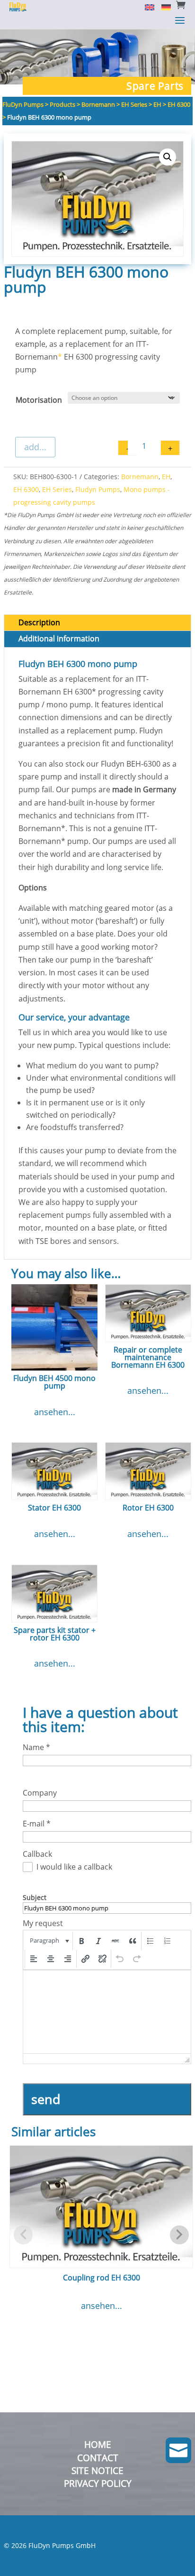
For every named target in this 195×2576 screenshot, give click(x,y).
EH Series (57, 489)
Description (39, 622)
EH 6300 (26, 489)
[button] (168, 157)
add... (35, 447)
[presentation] (49, 1941)
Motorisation (39, 400)
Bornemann (140, 477)
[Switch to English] (146, 7)
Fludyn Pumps (98, 489)
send (46, 2099)
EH (166, 477)
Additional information (59, 639)
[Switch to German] (163, 7)
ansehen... (55, 1412)
